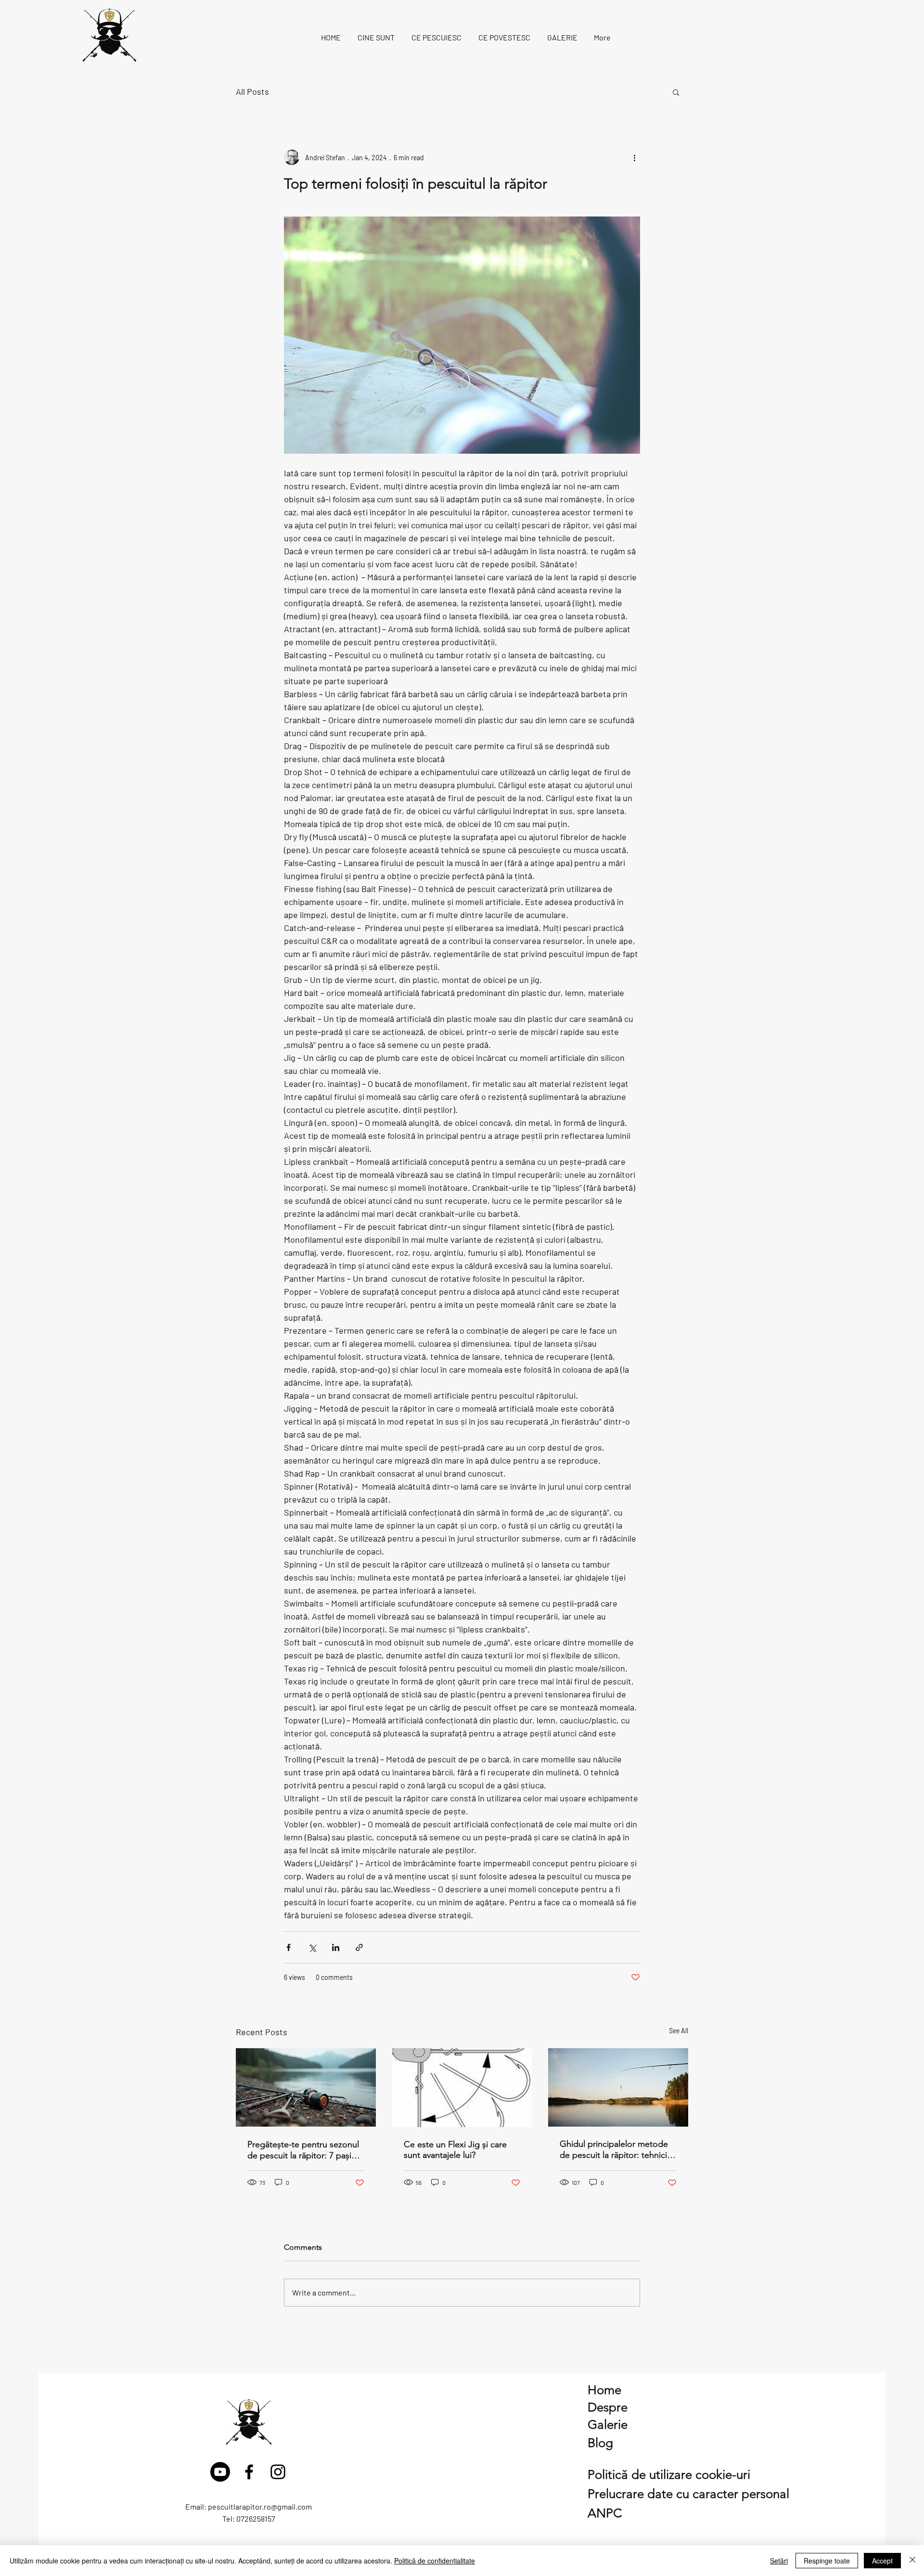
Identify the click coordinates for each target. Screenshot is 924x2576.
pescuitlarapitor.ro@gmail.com (260, 2506)
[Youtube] (220, 2472)
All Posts (252, 91)
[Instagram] (278, 2472)
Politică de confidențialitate (435, 2561)
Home (604, 2390)
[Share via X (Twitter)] (312, 1947)
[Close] (912, 2561)
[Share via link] (359, 1947)
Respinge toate (827, 2561)
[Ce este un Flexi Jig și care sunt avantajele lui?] (462, 2088)
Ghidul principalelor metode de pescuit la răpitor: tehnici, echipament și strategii (615, 2149)
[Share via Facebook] (289, 1947)
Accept (882, 2561)
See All (679, 2031)
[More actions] (634, 157)
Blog (600, 2443)
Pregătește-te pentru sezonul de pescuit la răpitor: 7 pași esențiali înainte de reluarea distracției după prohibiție (303, 2150)
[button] (676, 92)
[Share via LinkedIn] (336, 1947)
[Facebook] (249, 2472)
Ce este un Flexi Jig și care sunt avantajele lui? (455, 2150)
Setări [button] (779, 2561)
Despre (608, 2407)
